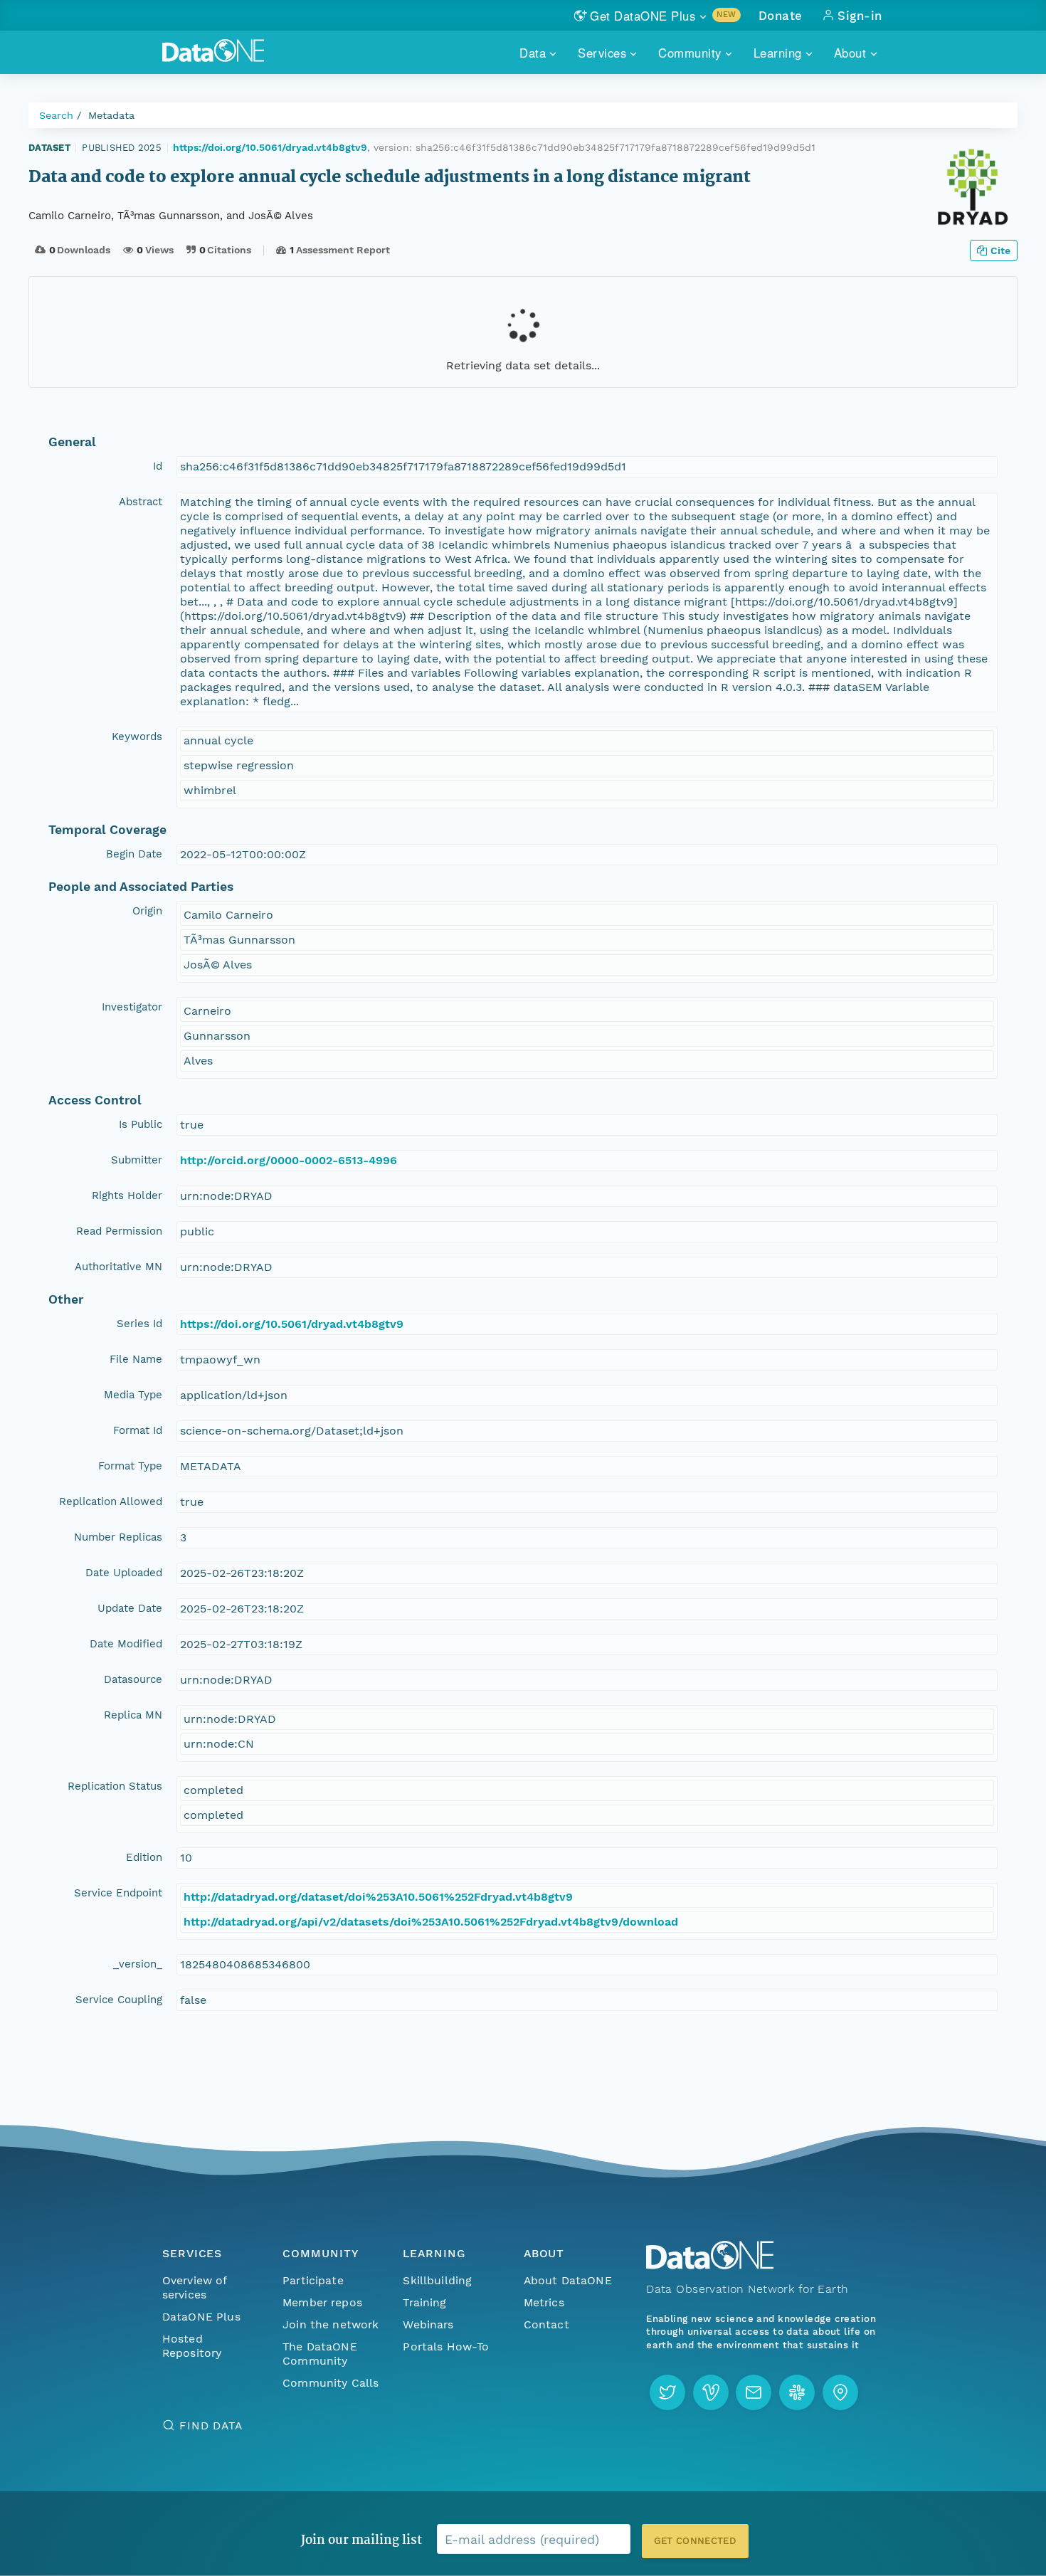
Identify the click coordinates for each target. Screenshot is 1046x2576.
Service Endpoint (118, 1893)
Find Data (211, 2425)
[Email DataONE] (754, 2392)
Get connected (695, 2541)
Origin (147, 911)
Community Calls (331, 2383)
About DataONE (568, 2280)
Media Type (133, 1395)
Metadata (111, 115)
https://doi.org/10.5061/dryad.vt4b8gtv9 (270, 147)
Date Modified (126, 1644)
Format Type (130, 1466)
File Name (136, 1359)
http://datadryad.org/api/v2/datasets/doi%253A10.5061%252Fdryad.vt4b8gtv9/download (431, 1922)
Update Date (130, 1608)
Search (56, 115)
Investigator (132, 1007)
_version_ (138, 1964)
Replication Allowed (111, 1501)
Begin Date (134, 854)
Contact (546, 2324)
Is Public (141, 1124)
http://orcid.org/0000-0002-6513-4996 (289, 1160)
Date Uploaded (124, 1573)
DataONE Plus (201, 2317)
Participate (313, 2280)
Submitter (137, 1160)
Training (424, 2302)
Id (158, 466)
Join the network (331, 2324)
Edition (144, 1857)
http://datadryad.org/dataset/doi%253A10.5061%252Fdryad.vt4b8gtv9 (378, 1897)
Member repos (322, 2302)
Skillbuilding (437, 2280)
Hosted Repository (192, 2346)
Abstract (141, 502)
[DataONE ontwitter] (667, 2392)
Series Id (139, 1324)
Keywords (137, 737)
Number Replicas (118, 1537)
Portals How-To (446, 2347)
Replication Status (115, 1786)
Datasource (133, 1679)
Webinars (428, 2324)
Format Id (138, 1430)
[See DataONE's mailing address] (840, 2392)
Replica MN (133, 1715)
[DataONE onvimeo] (711, 2392)
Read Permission (119, 1231)
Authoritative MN (118, 1267)
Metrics (544, 2302)
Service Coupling (119, 2000)
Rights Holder (127, 1195)
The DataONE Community (320, 2354)
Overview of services (195, 2287)
